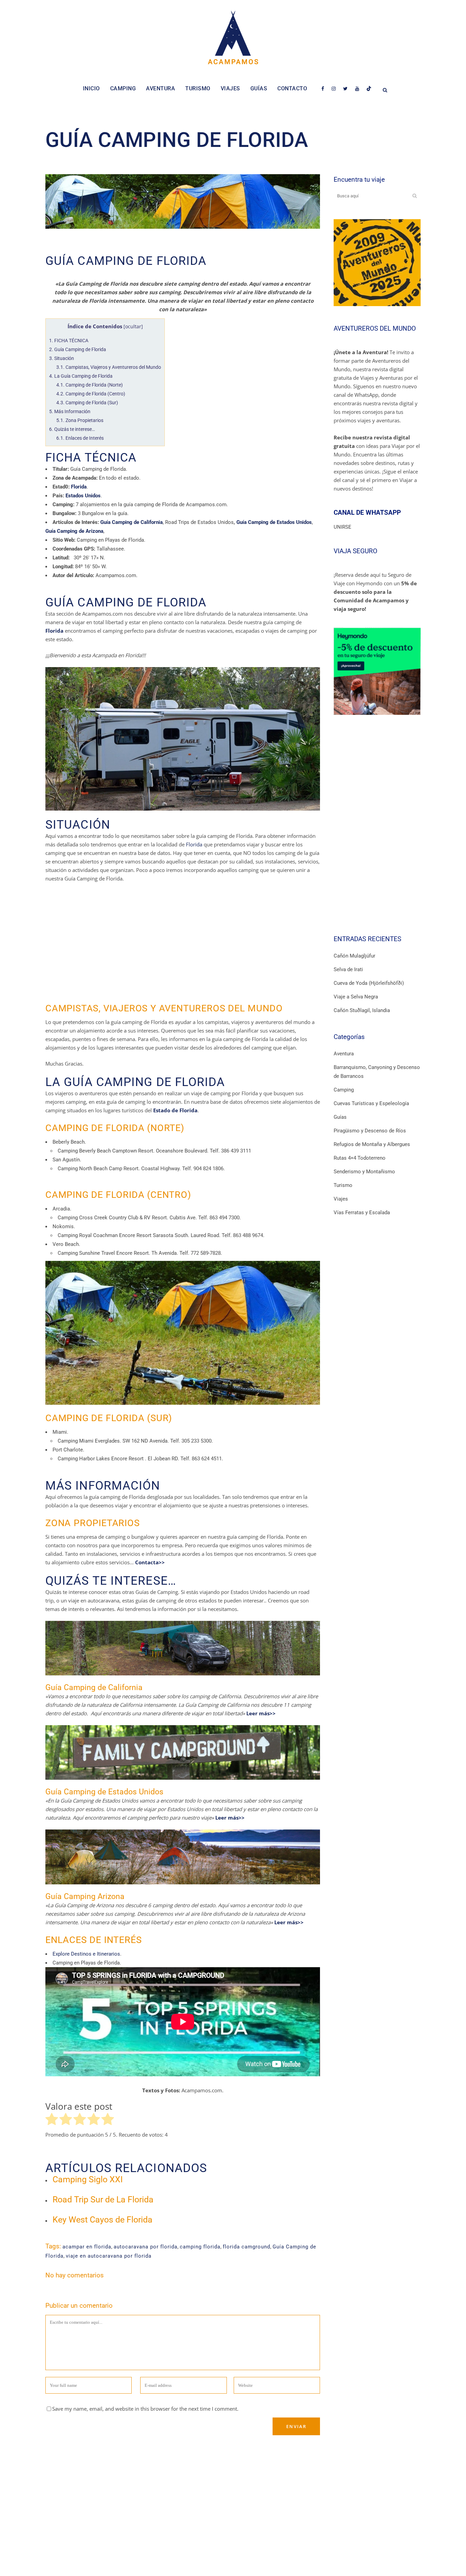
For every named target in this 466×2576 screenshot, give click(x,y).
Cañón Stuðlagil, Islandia (362, 1010)
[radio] (52, 2120)
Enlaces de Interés (80, 438)
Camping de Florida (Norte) (90, 385)
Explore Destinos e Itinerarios (86, 1954)
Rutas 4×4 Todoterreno (360, 1158)
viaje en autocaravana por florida (109, 2256)
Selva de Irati (348, 969)
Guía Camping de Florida (78, 349)
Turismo (343, 1185)
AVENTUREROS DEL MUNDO (375, 328)
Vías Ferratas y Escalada (362, 1212)
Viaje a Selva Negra (356, 997)
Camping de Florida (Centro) (91, 394)
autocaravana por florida (145, 2247)
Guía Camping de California (94, 1688)
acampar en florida (87, 2247)
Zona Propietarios (80, 420)
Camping (344, 1090)
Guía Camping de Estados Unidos (104, 1792)
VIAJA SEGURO (355, 551)
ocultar (133, 327)
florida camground (246, 2247)
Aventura (344, 1054)
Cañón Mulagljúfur (354, 956)
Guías (340, 1117)
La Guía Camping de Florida (81, 376)
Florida (194, 844)
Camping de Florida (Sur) (87, 403)
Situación (62, 358)
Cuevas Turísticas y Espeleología (371, 1103)
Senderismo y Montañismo (364, 1172)
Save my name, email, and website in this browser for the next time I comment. (145, 2409)
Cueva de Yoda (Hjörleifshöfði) (369, 983)
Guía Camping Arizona (85, 1896)
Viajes (341, 1199)
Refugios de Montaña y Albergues (372, 1144)
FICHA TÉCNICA (69, 341)
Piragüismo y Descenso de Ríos (370, 1131)
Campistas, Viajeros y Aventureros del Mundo (109, 367)
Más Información (70, 411)
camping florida (200, 2247)
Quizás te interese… (72, 429)
